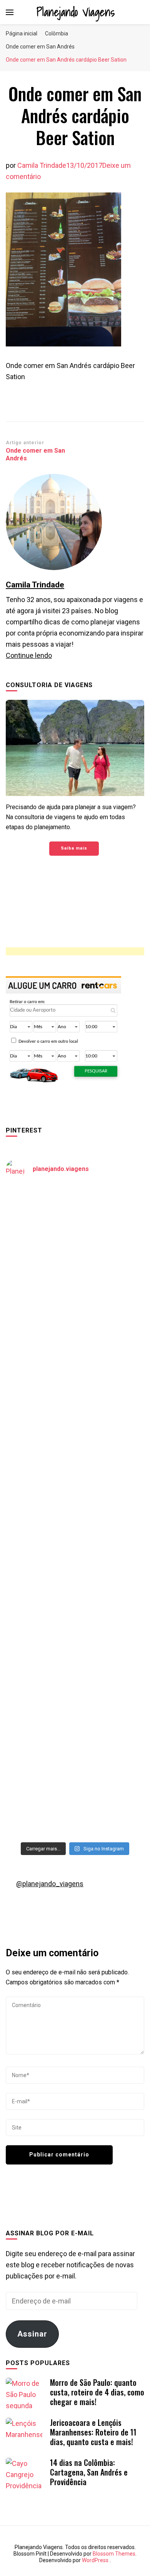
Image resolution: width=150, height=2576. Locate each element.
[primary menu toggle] (10, 12)
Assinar (32, 2334)
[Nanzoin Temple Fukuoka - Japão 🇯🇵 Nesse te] (75, 1634)
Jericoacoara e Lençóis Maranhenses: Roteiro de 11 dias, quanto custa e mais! (93, 2432)
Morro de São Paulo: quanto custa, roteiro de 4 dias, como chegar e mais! (97, 2392)
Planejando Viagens (76, 12)
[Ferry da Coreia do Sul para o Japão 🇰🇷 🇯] (75, 1390)
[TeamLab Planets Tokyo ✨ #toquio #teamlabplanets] (75, 1552)
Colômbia (57, 33)
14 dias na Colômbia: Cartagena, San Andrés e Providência (89, 2472)
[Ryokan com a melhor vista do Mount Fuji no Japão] (75, 1471)
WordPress (95, 2560)
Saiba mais (74, 848)
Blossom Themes (114, 2554)
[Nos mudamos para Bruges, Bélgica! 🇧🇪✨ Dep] (75, 1308)
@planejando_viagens (50, 1884)
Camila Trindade (42, 165)
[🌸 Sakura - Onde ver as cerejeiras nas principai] (75, 1227)
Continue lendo (29, 655)
